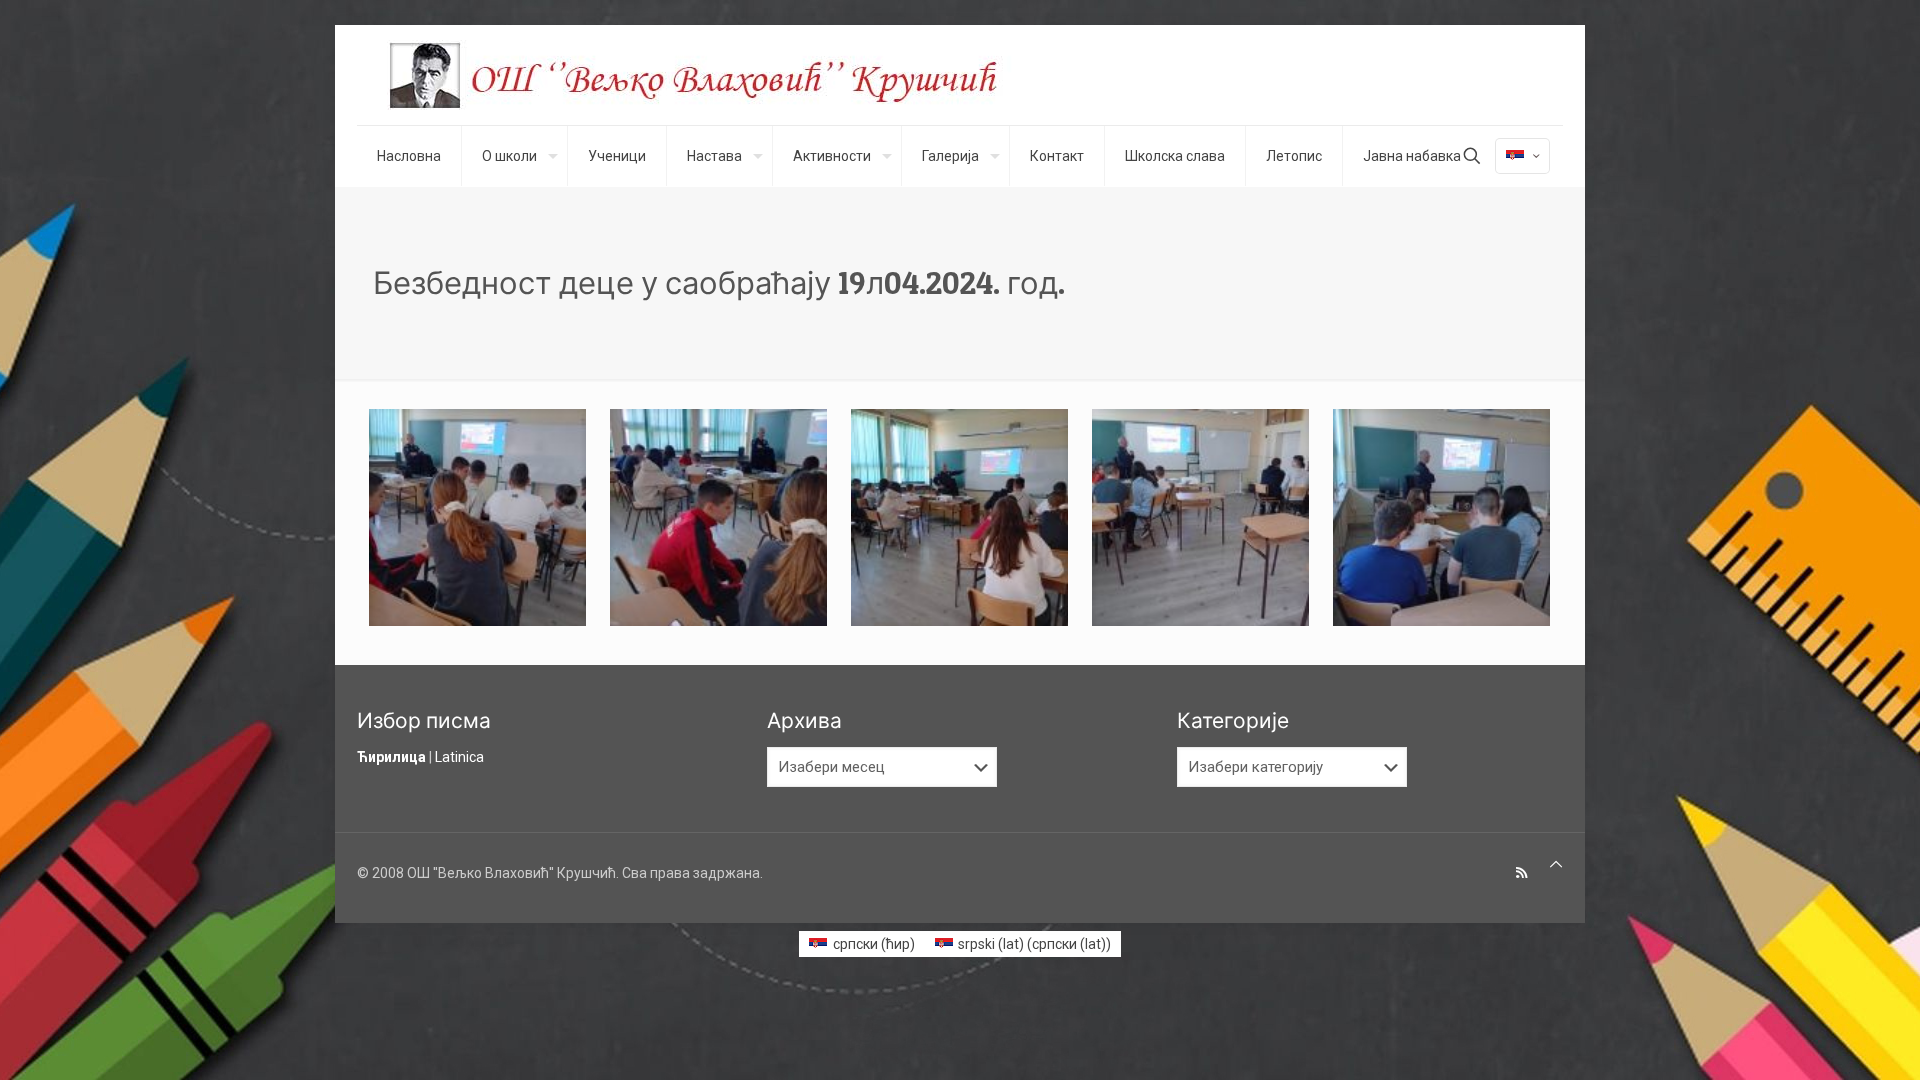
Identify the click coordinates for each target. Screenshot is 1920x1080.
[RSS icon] (1521, 873)
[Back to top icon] (1556, 864)
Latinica (459, 757)
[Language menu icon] (1522, 156)
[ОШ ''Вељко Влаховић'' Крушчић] (712, 75)
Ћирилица (391, 757)
